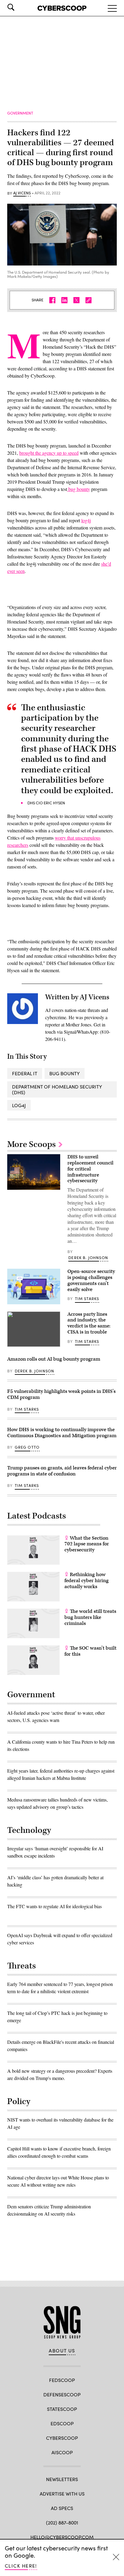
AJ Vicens (22, 193)
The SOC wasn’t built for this (90, 1651)
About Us (62, 2351)
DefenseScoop (62, 2394)
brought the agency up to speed (49, 453)
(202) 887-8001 (62, 2523)
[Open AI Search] (19, 7)
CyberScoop (62, 2438)
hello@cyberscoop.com (62, 2537)
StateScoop (62, 2409)
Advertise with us (62, 2494)
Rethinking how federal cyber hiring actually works (87, 1581)
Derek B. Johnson (88, 1258)
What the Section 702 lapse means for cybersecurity (87, 1544)
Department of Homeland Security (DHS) (57, 1089)
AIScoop (62, 2452)
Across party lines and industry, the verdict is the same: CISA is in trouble (89, 1323)
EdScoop (62, 2423)
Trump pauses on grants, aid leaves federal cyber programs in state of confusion (62, 1471)
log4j (86, 520)
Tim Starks (87, 1299)
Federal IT (25, 1073)
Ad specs (62, 2508)
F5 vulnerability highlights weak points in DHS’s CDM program (61, 1394)
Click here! (21, 2566)
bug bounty (79, 489)
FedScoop (62, 2380)
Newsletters (62, 2479)
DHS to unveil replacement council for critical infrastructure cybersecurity (90, 1169)
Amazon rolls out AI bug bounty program (54, 1359)
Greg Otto (27, 1447)
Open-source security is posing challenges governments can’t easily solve (91, 1280)
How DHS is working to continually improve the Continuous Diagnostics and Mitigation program (62, 1433)
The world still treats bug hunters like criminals (90, 1617)
